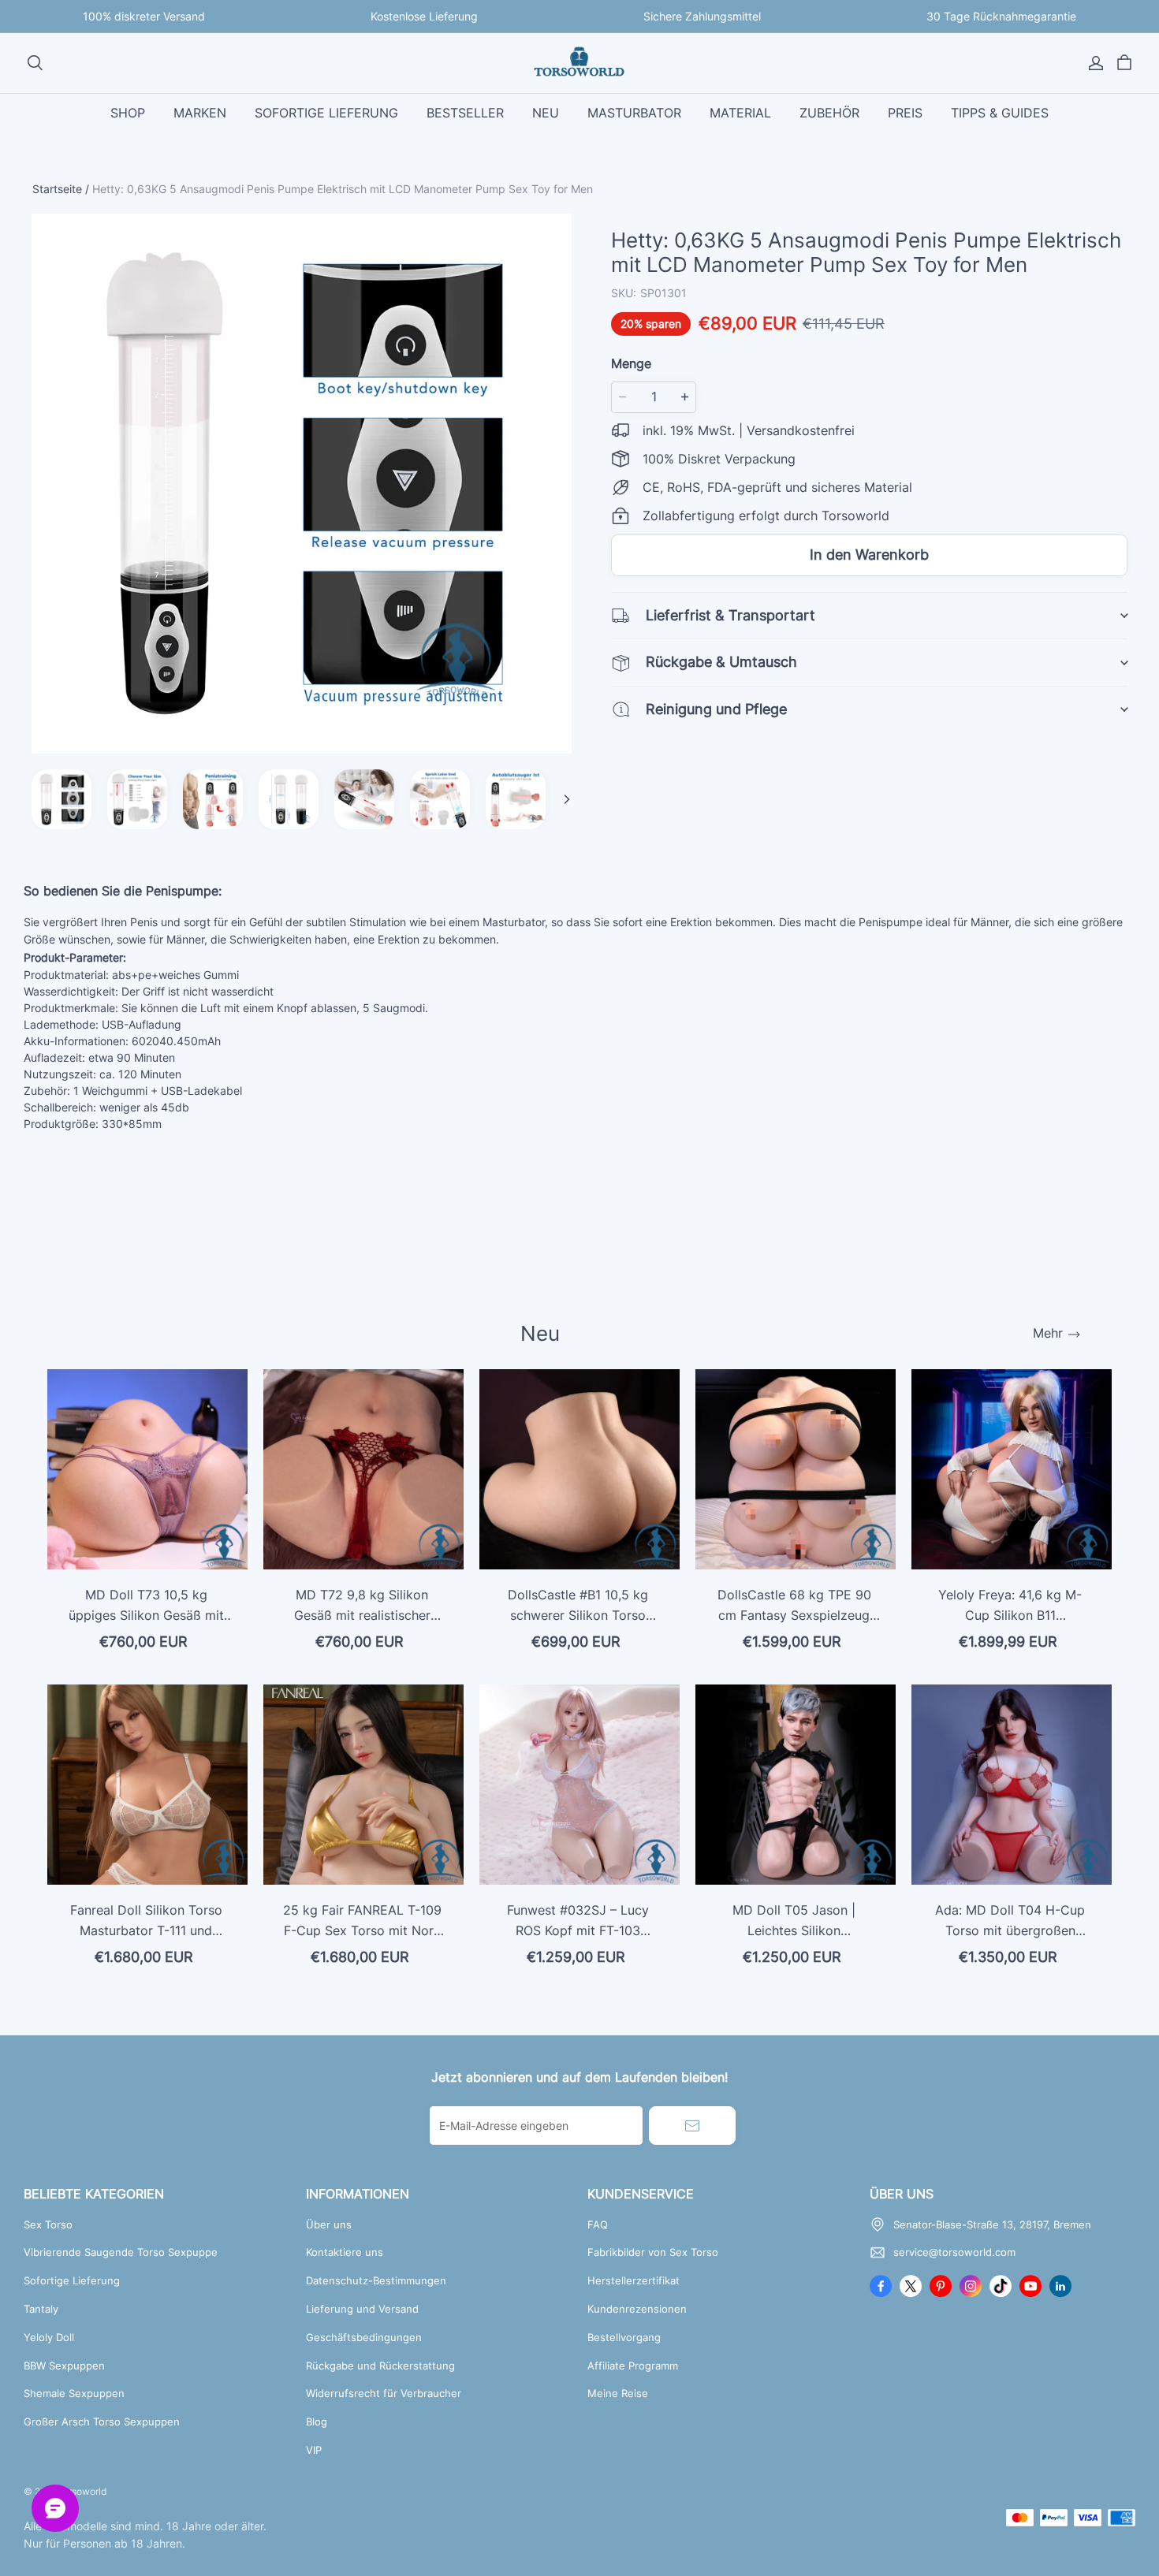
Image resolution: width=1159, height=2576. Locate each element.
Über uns (329, 2224)
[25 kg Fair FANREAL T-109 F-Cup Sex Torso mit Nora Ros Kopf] (363, 1785)
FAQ (598, 2224)
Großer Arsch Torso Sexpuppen (102, 2422)
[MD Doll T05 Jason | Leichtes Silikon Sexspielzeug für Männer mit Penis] (796, 1785)
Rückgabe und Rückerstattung (380, 2366)
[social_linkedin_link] (1060, 2286)
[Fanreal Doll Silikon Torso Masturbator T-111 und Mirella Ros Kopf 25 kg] (147, 1785)
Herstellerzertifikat (634, 2280)
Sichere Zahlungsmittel (702, 16)
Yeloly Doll (49, 2337)
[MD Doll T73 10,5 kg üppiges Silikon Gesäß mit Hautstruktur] (147, 1469)
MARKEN (200, 113)
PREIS (905, 113)
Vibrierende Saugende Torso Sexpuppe (121, 2252)
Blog (317, 2422)
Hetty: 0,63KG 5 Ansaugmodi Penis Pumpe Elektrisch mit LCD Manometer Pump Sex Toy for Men (343, 189)
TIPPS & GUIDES (1000, 113)
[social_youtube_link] (1030, 2286)
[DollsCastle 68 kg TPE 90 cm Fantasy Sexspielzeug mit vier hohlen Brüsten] (796, 1469)
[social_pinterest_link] (941, 2286)
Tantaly (41, 2309)
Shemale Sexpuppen (74, 2393)
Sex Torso (48, 2224)
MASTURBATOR (634, 113)
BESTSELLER (465, 113)
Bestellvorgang (624, 2337)
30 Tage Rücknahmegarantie (1001, 16)
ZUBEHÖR (829, 113)
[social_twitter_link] (911, 2286)
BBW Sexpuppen (64, 2366)
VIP (314, 2450)
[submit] (692, 2126)
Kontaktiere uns (345, 2252)
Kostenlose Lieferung (424, 16)
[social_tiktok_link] (1001, 2286)
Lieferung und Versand (362, 2309)
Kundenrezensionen (637, 2309)
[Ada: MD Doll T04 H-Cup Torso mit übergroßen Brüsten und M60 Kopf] (1012, 1785)
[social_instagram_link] (971, 2286)
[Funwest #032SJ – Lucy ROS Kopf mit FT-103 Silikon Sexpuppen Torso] (579, 1785)
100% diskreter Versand (144, 16)
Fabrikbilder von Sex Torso (653, 2252)
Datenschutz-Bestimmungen (376, 2280)
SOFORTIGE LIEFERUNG (326, 113)
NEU (546, 113)
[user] (1096, 63)
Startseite (57, 189)
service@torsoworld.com (954, 2252)
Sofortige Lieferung (72, 2280)
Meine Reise (618, 2393)
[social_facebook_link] (881, 2286)
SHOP (128, 113)
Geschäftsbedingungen (364, 2337)
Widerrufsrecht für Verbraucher (384, 2393)
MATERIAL (740, 113)
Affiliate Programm (633, 2366)
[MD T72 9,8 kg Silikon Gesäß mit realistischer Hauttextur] (363, 1469)
